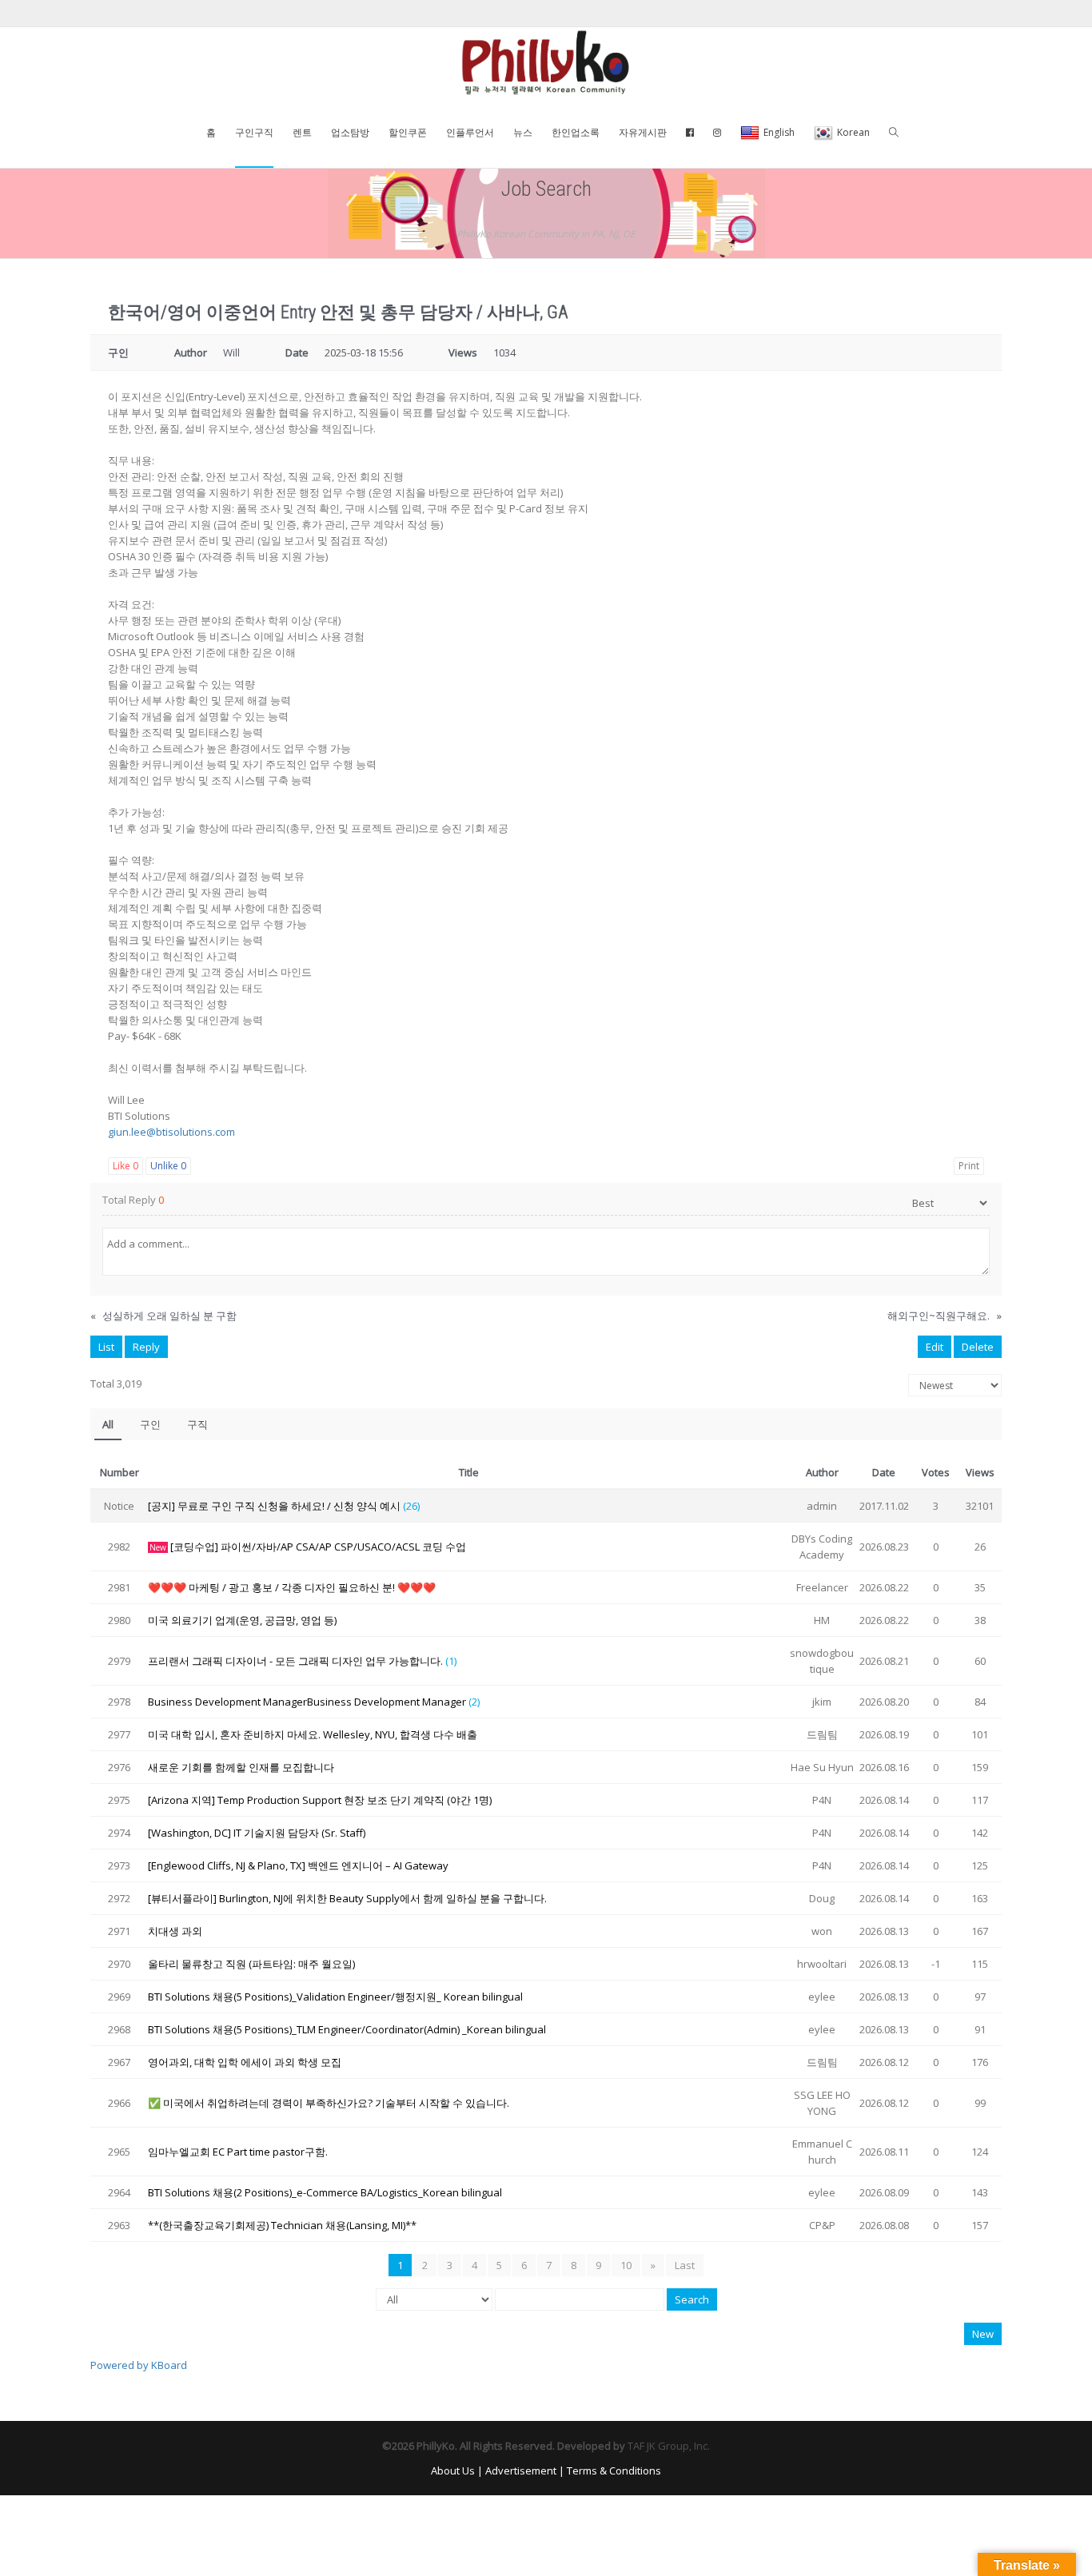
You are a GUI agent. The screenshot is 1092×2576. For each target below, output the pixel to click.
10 (626, 2265)
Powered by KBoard (139, 2365)
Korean (853, 132)
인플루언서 (470, 132)
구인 (150, 1424)
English (779, 132)
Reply (146, 1347)
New (983, 2334)
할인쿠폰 (408, 132)
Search (692, 2299)
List (106, 1347)
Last (685, 2265)
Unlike (168, 1166)
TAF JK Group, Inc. (669, 2446)
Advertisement (521, 2470)
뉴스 (523, 132)
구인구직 (254, 132)
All (108, 1424)
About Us (453, 2470)
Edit (935, 1347)
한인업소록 (576, 132)
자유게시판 (643, 132)
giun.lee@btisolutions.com (171, 1132)
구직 (197, 1424)
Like (126, 1166)
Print (969, 1166)
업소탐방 (350, 132)
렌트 (302, 132)
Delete (978, 1347)
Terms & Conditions (614, 2470)
